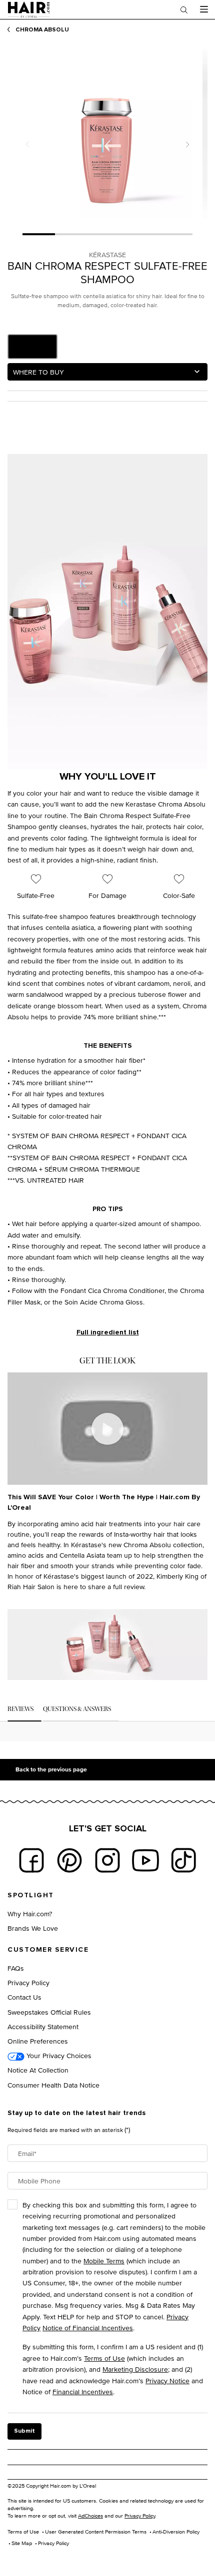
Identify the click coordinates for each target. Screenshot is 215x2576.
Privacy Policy (28, 1982)
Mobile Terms (104, 2261)
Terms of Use (104, 2358)
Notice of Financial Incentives (88, 2328)
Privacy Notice (167, 2380)
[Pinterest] (69, 1860)
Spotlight (31, 1895)
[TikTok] (183, 1860)
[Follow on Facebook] (31, 1860)
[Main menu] (204, 9)
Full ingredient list (108, 1332)
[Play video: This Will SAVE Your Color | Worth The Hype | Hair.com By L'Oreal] (107, 1429)
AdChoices (90, 2516)
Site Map (22, 2543)
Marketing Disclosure (135, 2369)
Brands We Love (33, 1928)
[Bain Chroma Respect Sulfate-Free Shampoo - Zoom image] (107, 133)
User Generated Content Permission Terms (96, 2532)
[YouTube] (145, 1860)
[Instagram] (107, 1860)
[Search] (184, 9)
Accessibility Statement (43, 2026)
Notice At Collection (38, 2070)
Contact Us (24, 1997)
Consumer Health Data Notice (53, 2085)
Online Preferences (38, 2041)
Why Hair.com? (30, 1914)
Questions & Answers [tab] (77, 1709)
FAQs (16, 1968)
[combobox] (107, 372)
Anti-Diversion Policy (176, 2532)
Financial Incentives (83, 2391)
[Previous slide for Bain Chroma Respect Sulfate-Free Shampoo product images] (27, 145)
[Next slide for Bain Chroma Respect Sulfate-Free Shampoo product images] (187, 145)
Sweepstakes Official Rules (49, 2012)
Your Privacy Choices (58, 2055)
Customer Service (48, 1950)
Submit (24, 2431)
